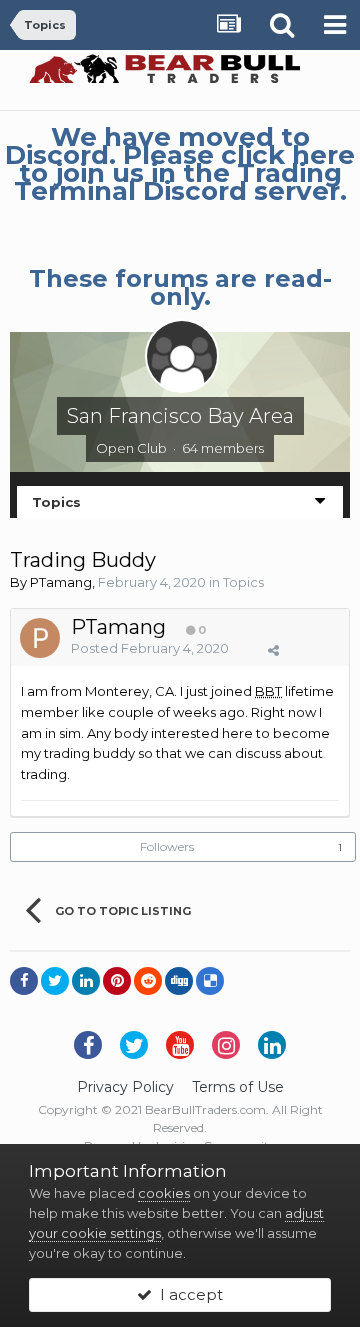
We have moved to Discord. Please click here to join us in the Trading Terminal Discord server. (180, 164)
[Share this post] (273, 650)
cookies (164, 1193)
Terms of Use (238, 1087)
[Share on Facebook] (24, 981)
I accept (187, 1294)
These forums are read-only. (180, 287)
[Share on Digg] (179, 981)
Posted (150, 648)
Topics (243, 582)
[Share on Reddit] (148, 981)
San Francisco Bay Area (180, 416)
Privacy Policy (125, 1087)
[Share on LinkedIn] (86, 981)
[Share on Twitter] (55, 981)
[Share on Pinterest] (117, 981)
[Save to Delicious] (210, 981)
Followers (167, 846)
